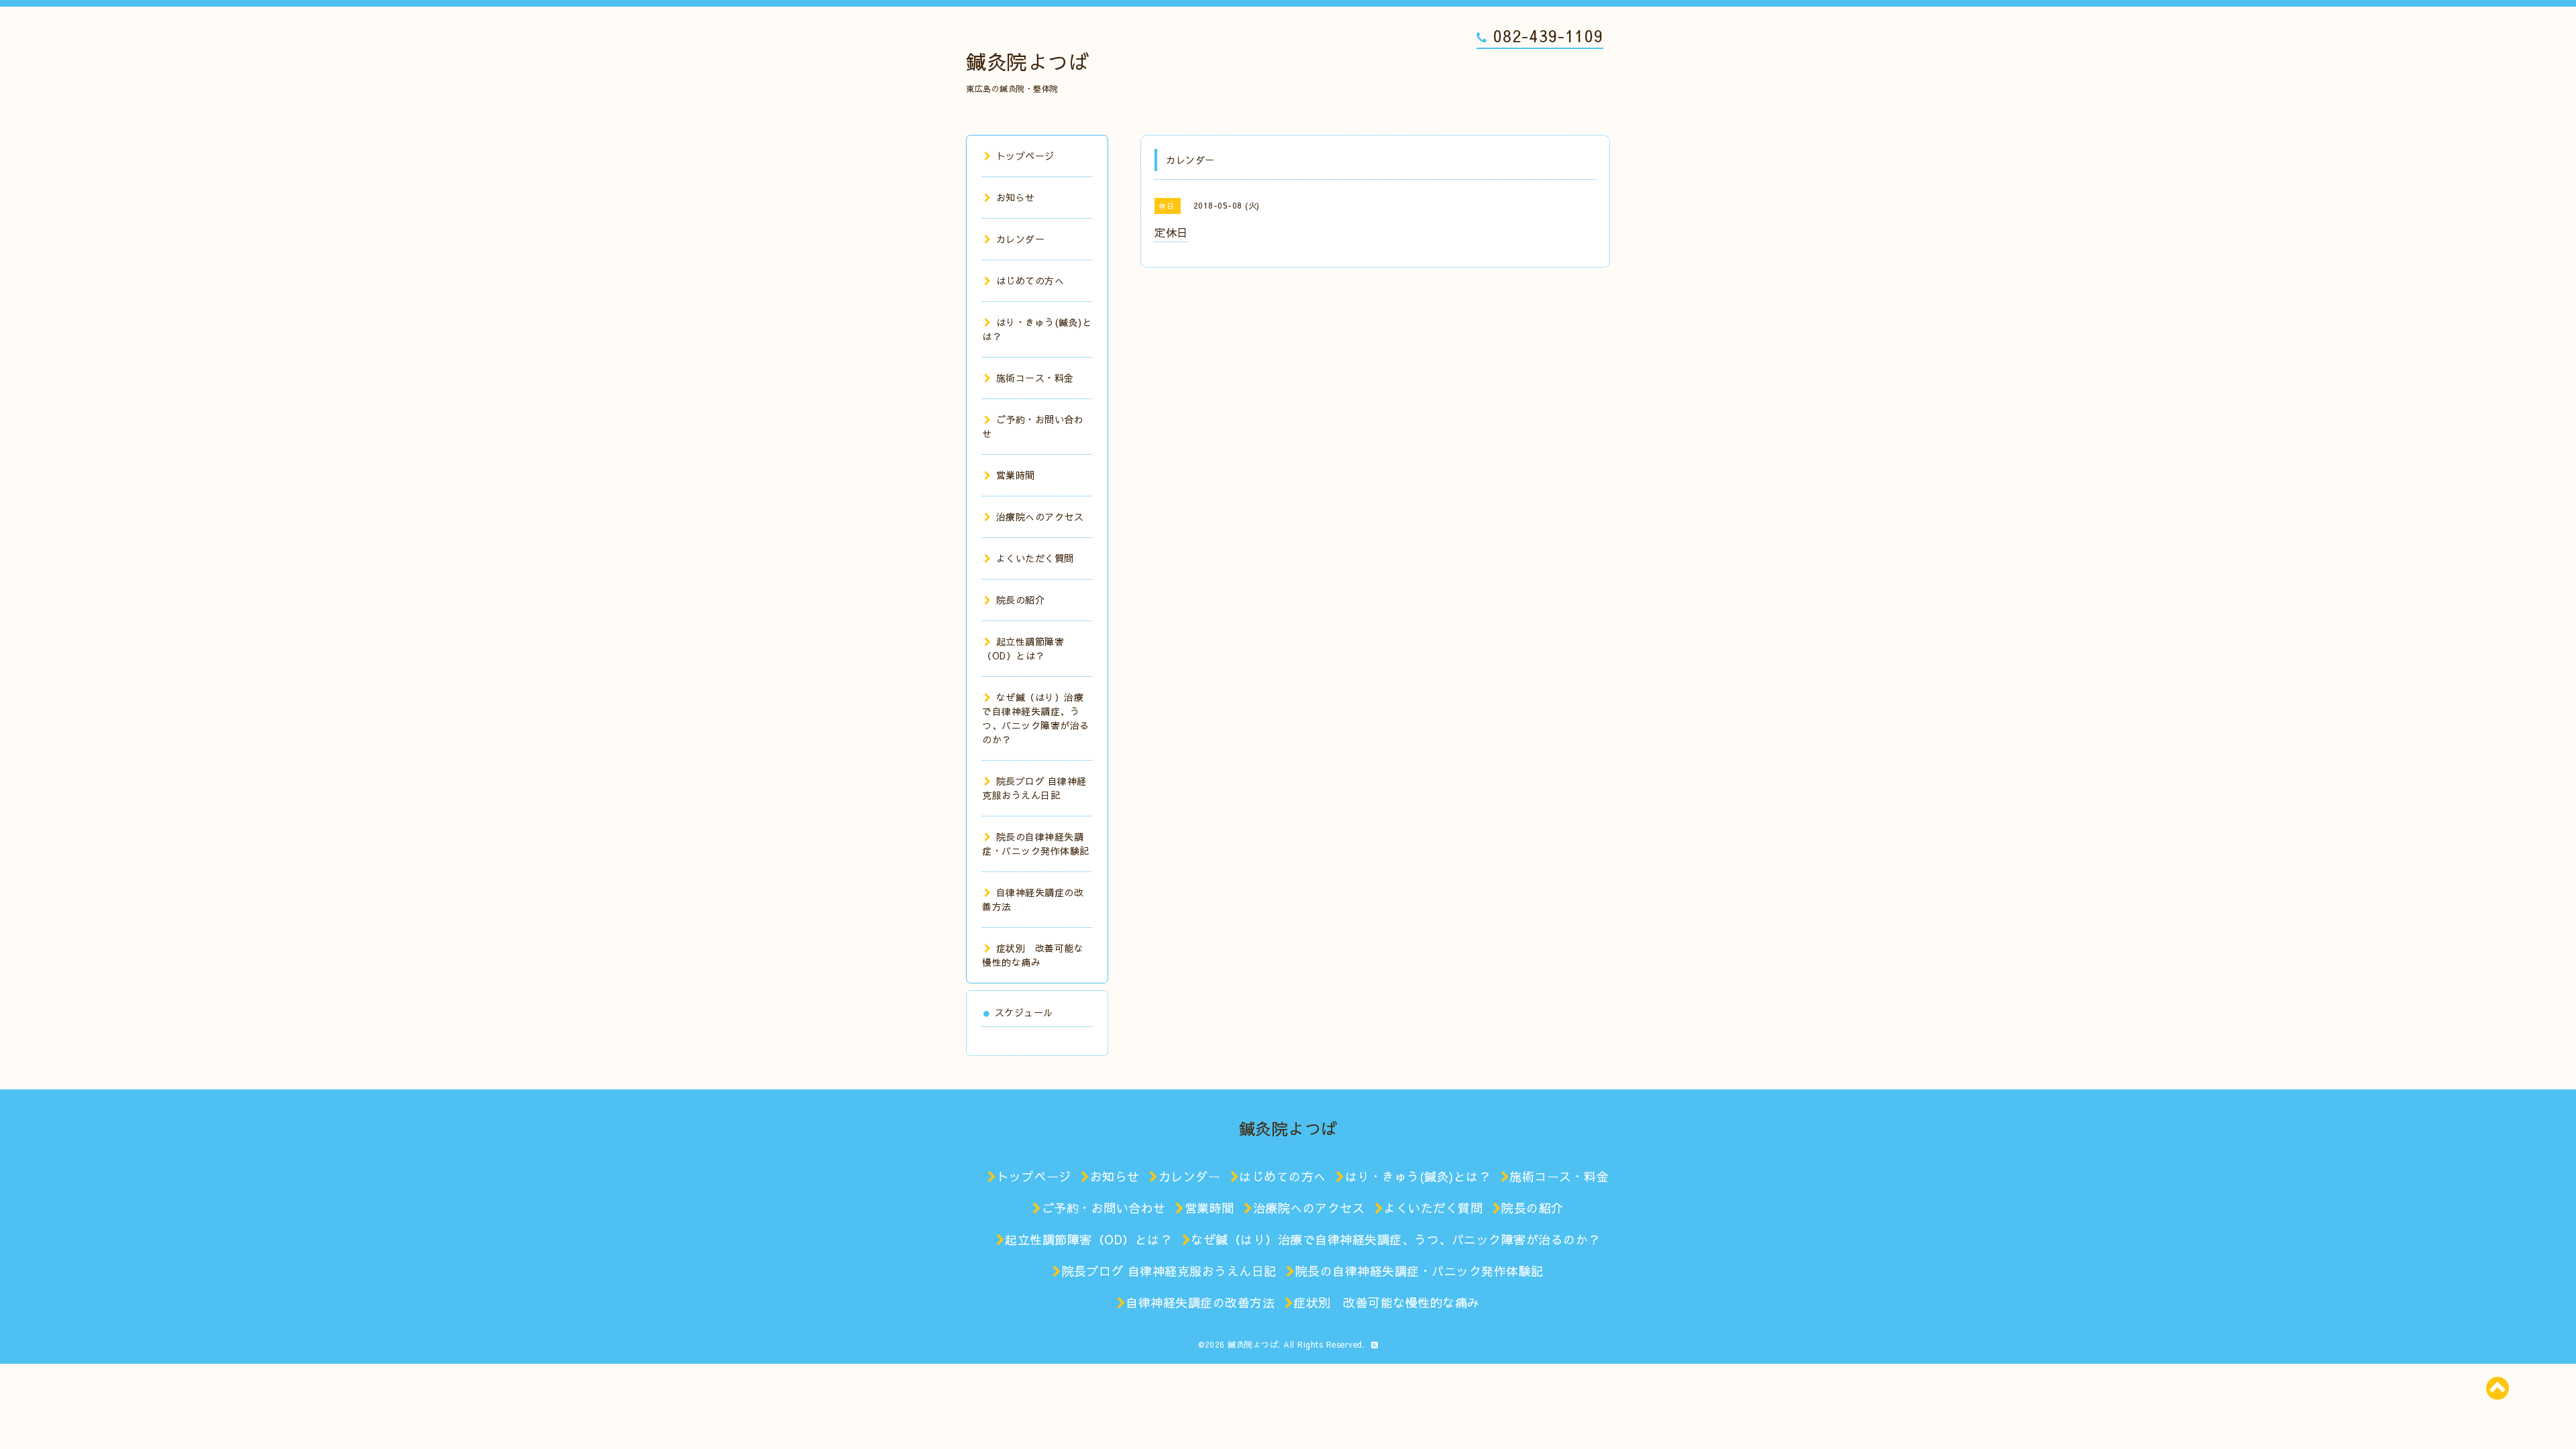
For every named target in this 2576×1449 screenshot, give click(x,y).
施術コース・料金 (1035, 378)
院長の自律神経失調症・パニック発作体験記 (1036, 844)
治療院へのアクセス (1040, 517)
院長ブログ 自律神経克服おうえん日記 (1034, 788)
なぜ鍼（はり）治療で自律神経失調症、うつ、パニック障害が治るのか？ (1036, 718)
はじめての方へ (1030, 280)
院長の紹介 (1020, 600)
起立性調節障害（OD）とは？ (1023, 648)
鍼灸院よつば (1027, 61)
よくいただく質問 (1035, 558)
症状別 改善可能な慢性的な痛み (1033, 955)
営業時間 (1016, 475)
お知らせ (1016, 197)
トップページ (1025, 156)
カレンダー (1020, 239)
